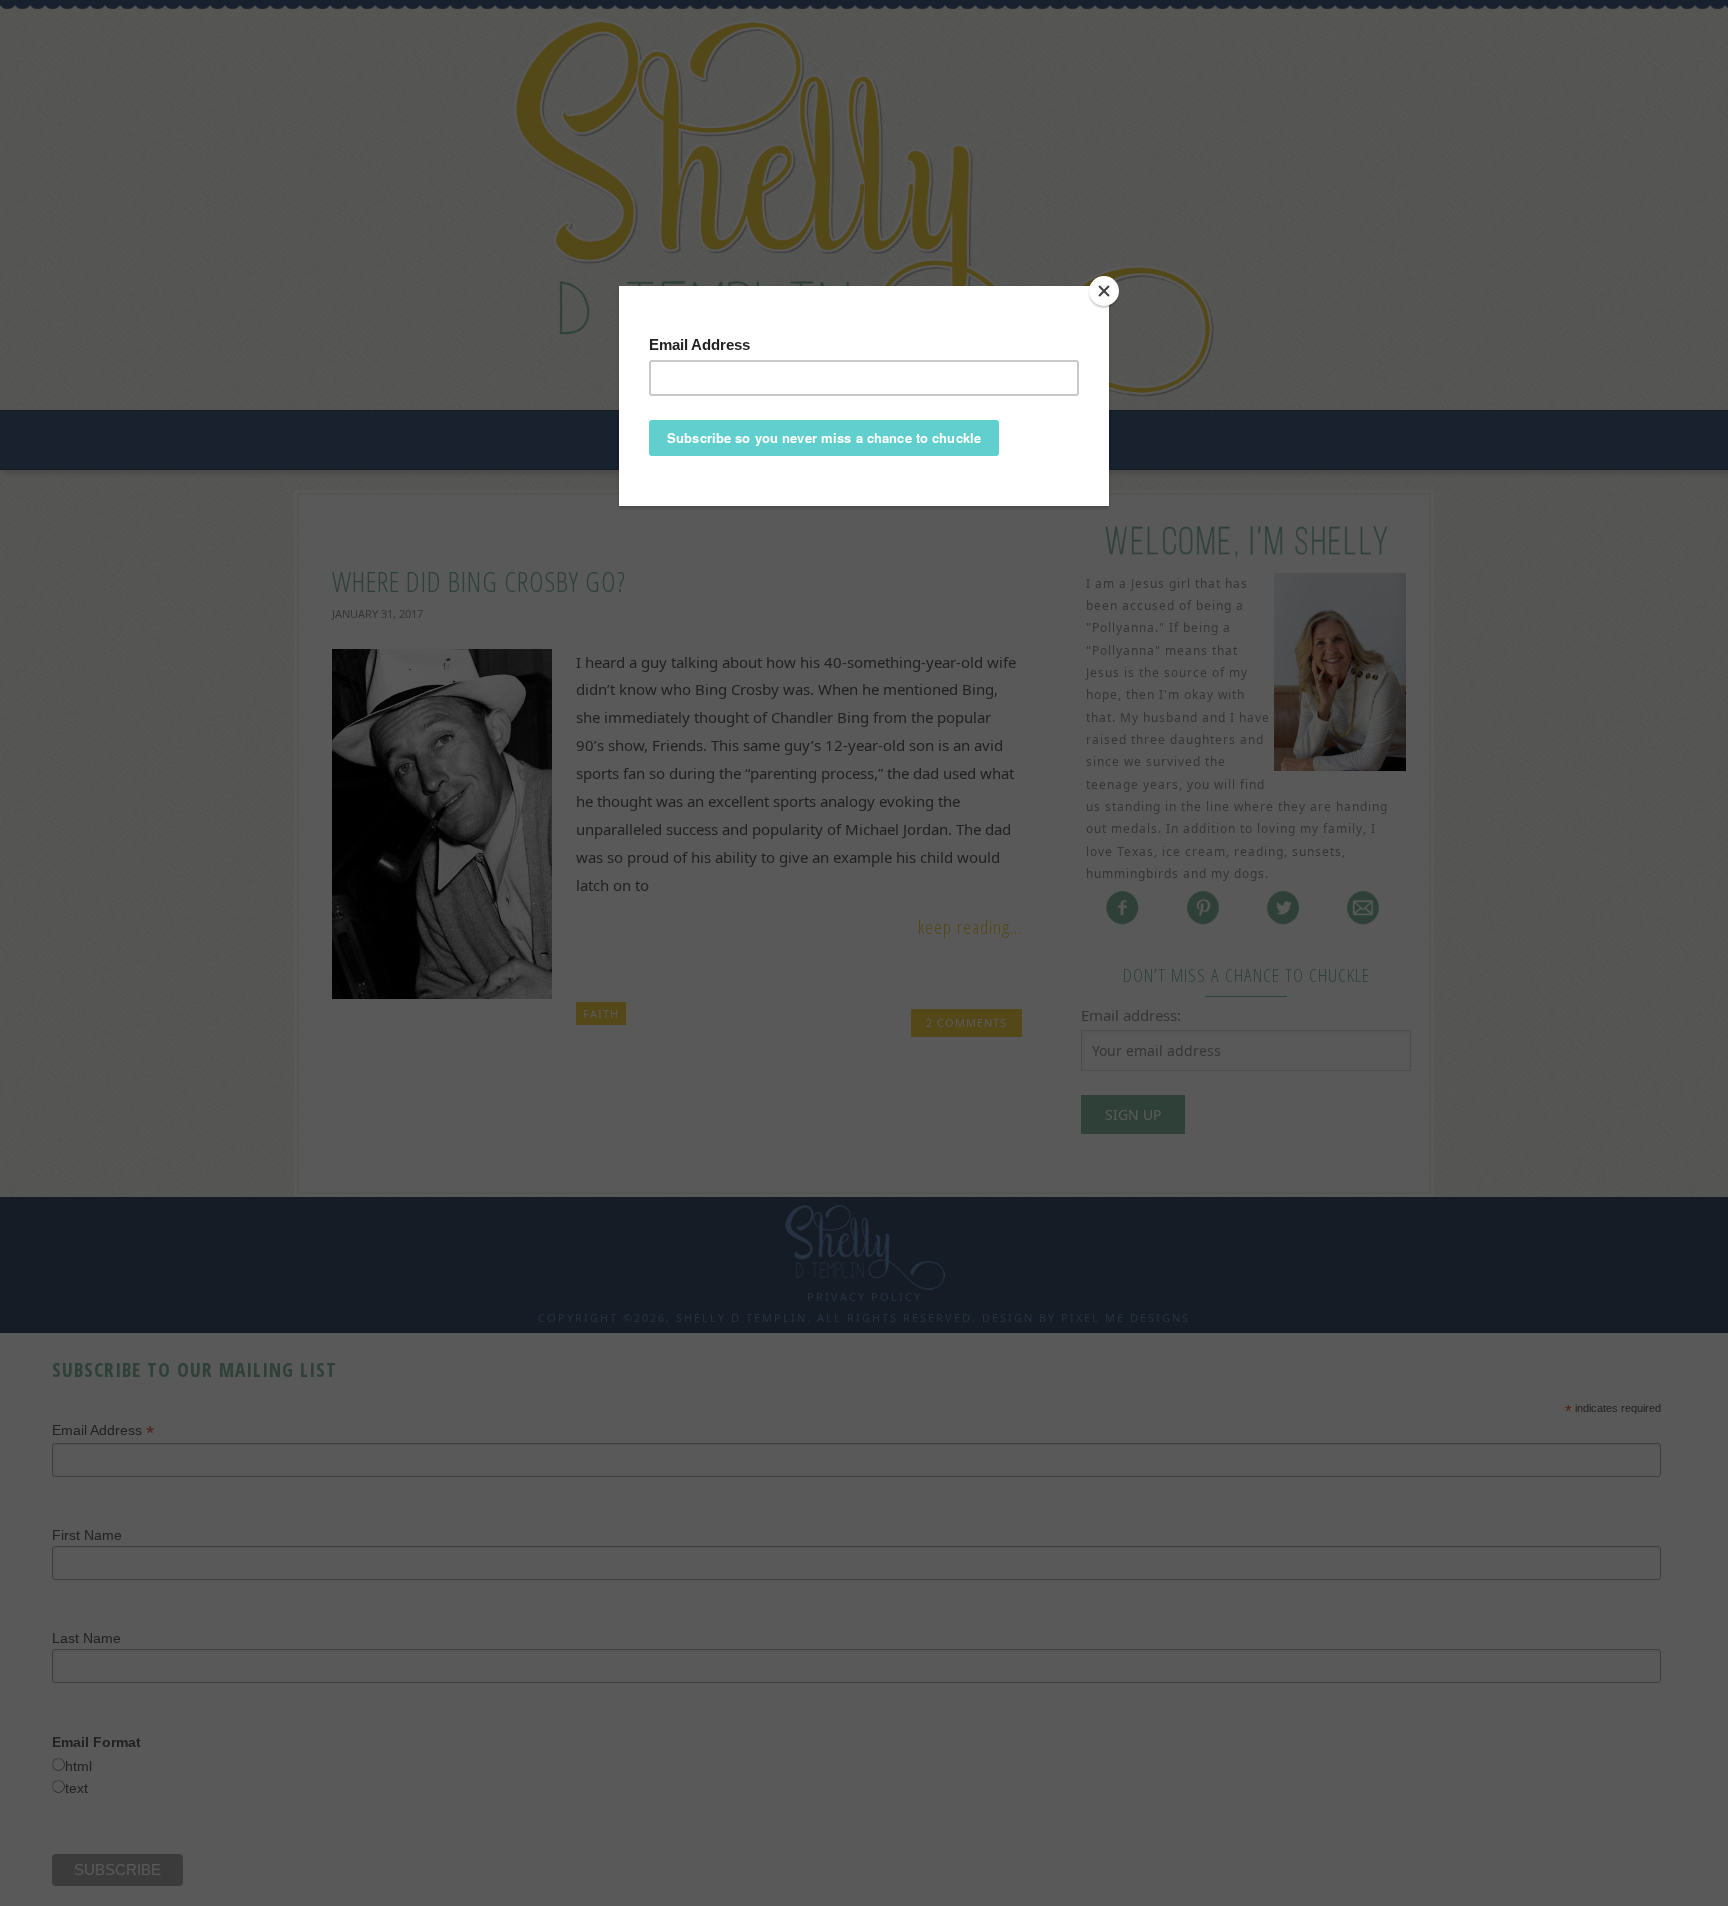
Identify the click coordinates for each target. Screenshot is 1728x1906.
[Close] (1104, 291)
